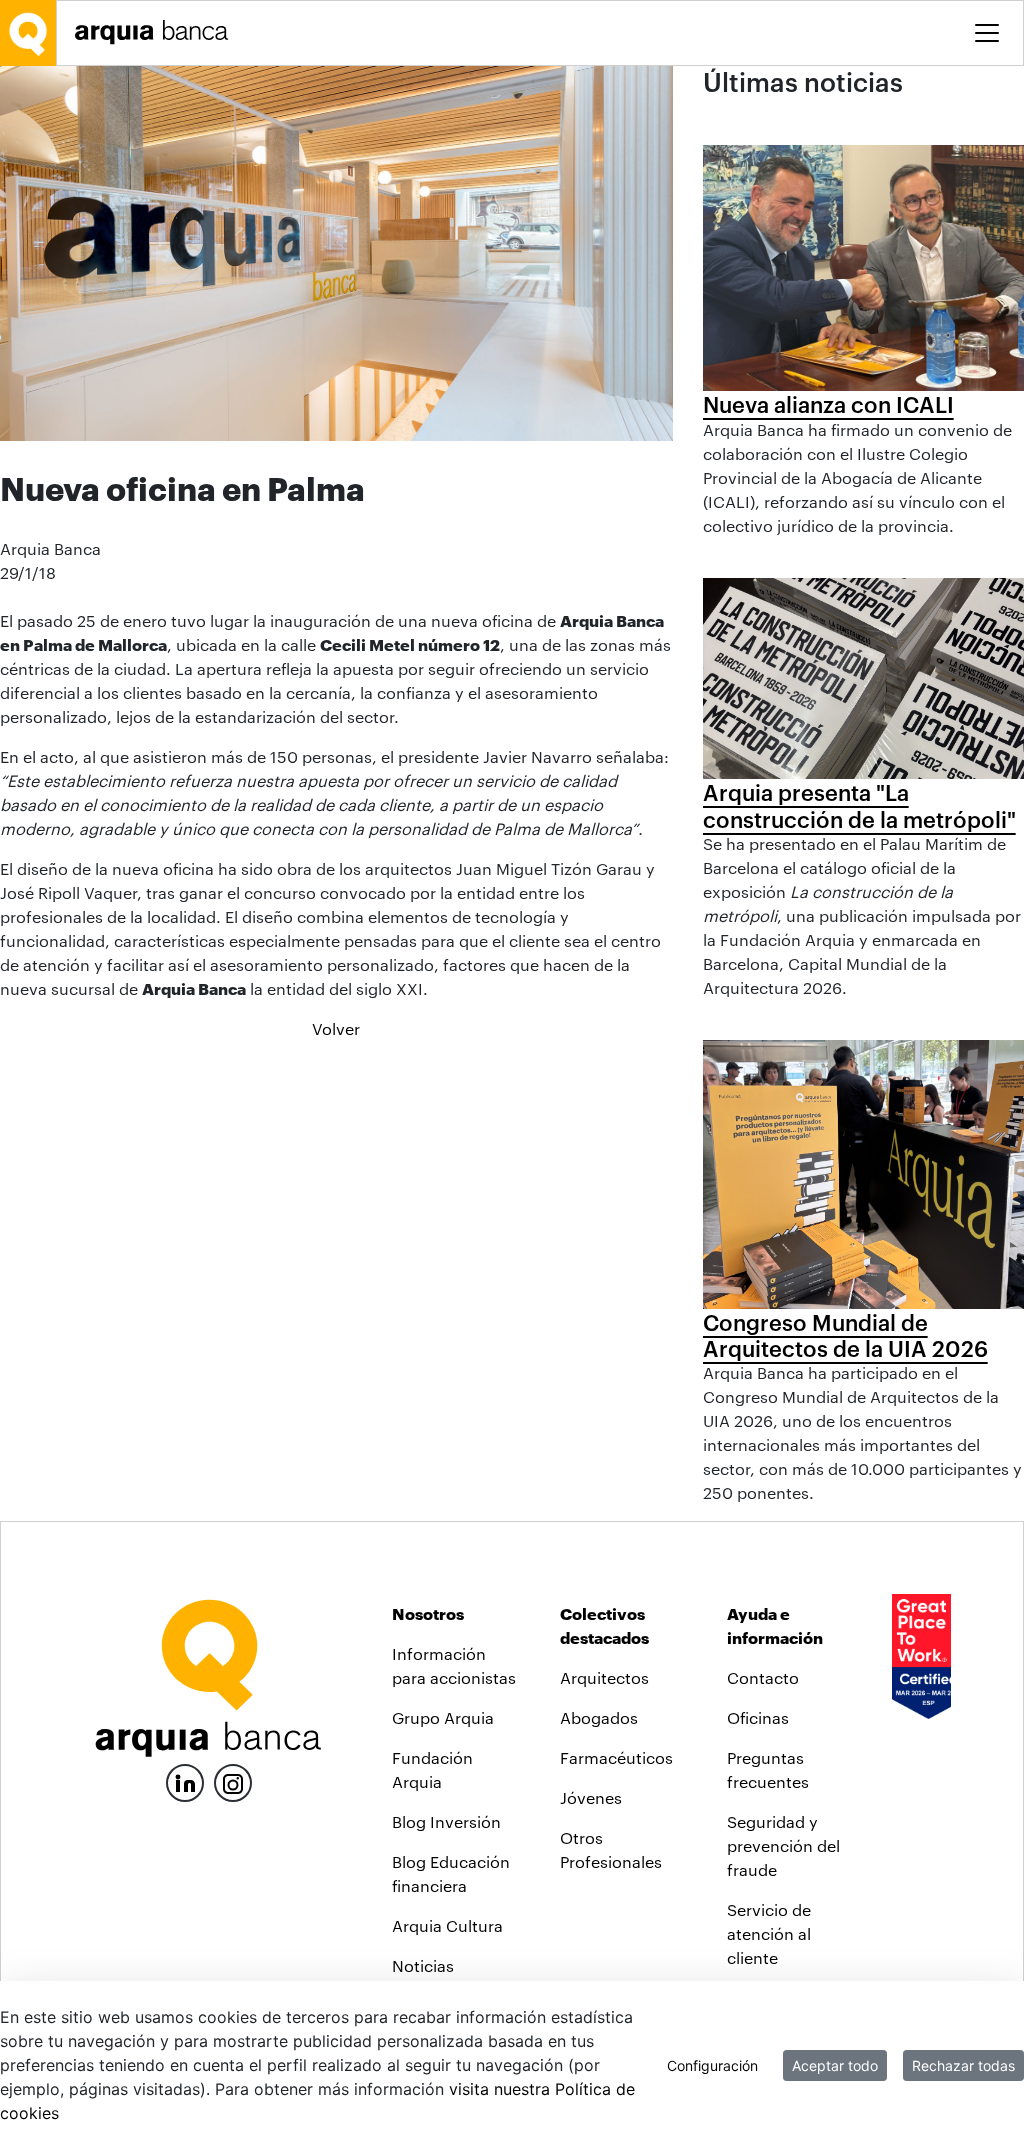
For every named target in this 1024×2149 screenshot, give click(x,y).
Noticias (423, 1965)
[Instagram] (233, 1781)
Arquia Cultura (447, 1925)
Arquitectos (604, 1677)
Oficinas (758, 1717)
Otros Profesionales (611, 1849)
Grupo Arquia (443, 1717)
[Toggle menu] (987, 33)
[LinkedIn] (185, 1780)
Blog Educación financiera (451, 1873)
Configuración (712, 2065)
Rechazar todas (963, 2065)
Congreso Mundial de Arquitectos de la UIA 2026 (845, 1335)
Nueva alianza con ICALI (828, 404)
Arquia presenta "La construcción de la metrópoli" (859, 805)
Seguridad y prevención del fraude (783, 1845)
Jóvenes (591, 1797)
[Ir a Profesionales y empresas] (157, 32)
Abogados (599, 1717)
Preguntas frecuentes (768, 1769)
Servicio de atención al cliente (769, 1933)
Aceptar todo (835, 2065)
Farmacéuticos (616, 1757)
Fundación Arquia (432, 1769)
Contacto (763, 1677)
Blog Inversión (446, 1821)
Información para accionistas (454, 1665)
